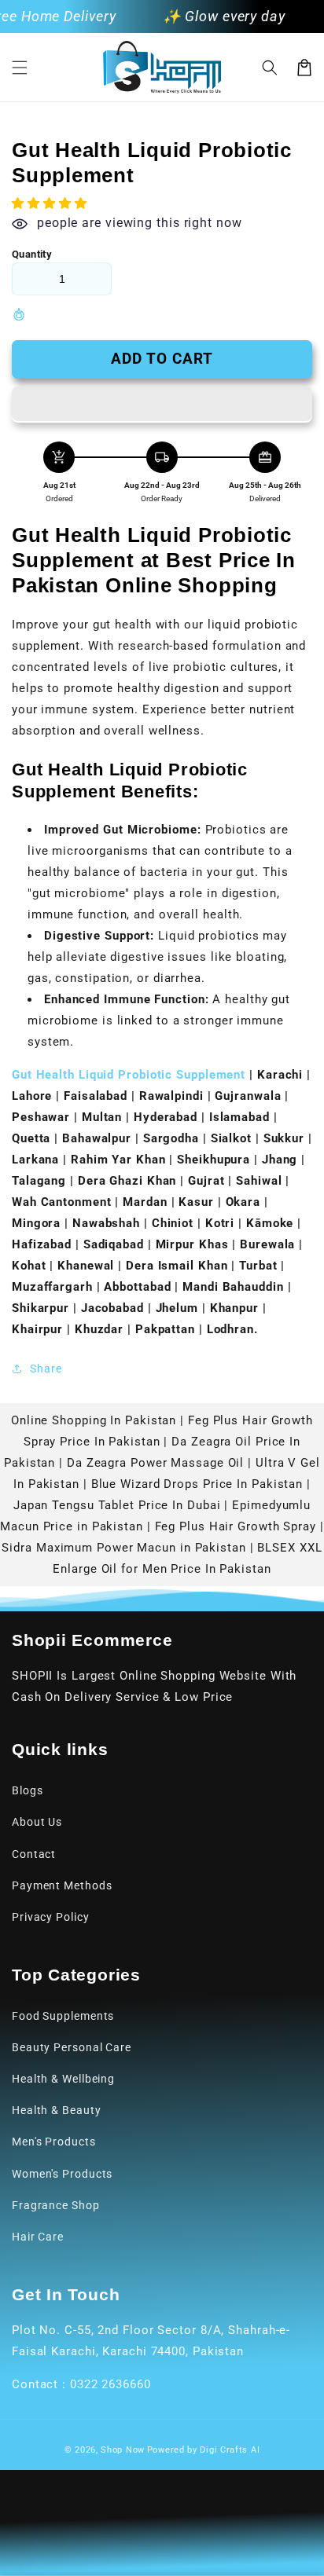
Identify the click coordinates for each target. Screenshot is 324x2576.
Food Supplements (63, 2016)
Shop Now (123, 2450)
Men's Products (54, 2142)
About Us (37, 1822)
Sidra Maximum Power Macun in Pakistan (123, 1548)
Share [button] (46, 1369)
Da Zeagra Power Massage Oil (155, 1463)
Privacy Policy (51, 1917)
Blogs (28, 1790)
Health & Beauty (57, 2110)
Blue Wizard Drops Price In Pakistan (197, 1484)
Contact (34, 1854)
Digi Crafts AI (230, 2450)
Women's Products (62, 2174)
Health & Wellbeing (63, 2079)
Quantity (32, 254)
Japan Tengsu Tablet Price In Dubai (117, 1505)
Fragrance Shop (56, 2205)
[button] (20, 68)
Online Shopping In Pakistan (94, 1420)
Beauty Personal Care (72, 2047)
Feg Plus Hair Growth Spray (236, 1526)
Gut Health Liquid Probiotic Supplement (129, 1075)
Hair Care (38, 2237)
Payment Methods (62, 1885)
